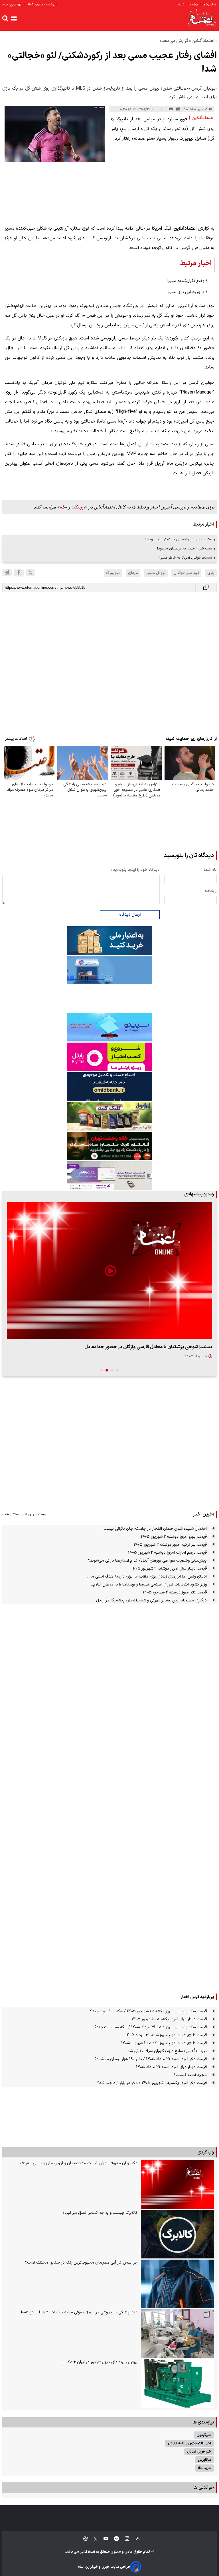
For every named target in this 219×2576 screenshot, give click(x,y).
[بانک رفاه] (109, 1175)
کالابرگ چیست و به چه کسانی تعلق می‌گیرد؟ (100, 2213)
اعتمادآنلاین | (202, 118)
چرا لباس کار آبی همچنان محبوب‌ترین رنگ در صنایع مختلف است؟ (81, 2263)
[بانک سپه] (109, 1086)
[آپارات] (83, 2539)
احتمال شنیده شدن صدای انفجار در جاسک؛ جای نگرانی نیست (155, 1529)
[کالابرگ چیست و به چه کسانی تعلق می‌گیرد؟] (177, 2234)
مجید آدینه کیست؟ (190, 2075)
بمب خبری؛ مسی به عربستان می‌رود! (185, 548)
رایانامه (211, 891)
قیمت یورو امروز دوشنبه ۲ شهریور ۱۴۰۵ (174, 1537)
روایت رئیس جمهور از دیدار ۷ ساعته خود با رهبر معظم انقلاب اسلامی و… (140, 1347)
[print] (171, 109)
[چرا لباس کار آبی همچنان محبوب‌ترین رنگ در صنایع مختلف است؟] (177, 2284)
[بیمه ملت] (109, 970)
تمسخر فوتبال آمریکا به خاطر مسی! (185, 558)
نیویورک (113, 573)
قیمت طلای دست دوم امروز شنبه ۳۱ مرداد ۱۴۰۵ (166, 2035)
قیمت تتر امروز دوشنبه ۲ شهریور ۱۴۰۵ (175, 1592)
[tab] (117, 1370)
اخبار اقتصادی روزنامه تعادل (189, 2443)
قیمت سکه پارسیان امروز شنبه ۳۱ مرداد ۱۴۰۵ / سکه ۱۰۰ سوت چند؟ (151, 2027)
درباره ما (193, 5)
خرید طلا (204, 2468)
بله (62, 507)
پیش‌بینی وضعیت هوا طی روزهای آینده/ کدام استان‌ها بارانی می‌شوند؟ (147, 1561)
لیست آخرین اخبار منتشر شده (25, 1514)
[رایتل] (109, 1057)
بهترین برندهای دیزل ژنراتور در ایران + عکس (100, 2362)
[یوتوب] (103, 2539)
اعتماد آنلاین (87, 2552)
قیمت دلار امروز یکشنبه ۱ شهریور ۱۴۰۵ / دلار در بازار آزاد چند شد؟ (152, 2083)
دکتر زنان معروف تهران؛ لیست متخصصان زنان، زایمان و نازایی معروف (79, 2163)
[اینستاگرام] (124, 2539)
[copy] (206, 587)
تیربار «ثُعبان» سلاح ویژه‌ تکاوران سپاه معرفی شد (167, 2051)
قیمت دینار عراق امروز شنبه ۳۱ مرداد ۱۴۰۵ (171, 2067)
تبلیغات (180, 5)
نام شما (210, 870)
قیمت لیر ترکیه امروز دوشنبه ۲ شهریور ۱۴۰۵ (170, 1545)
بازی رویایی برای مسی (186, 292)
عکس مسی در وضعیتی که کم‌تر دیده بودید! (179, 539)
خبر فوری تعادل (199, 2452)
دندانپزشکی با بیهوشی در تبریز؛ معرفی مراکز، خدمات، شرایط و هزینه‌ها (79, 2312)
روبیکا (79, 507)
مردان (133, 573)
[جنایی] (109, 1146)
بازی (211, 573)
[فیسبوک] (19, 573)
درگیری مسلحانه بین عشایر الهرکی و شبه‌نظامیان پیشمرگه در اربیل (151, 1600)
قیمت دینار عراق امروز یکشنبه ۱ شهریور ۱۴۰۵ (169, 2019)
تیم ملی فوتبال (186, 573)
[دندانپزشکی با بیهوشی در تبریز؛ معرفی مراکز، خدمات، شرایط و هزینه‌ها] (177, 2334)
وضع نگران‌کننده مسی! (185, 281)
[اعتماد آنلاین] (202, 19)
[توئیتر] (93, 2539)
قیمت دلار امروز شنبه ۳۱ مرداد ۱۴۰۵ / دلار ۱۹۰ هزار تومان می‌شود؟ (151, 2059)
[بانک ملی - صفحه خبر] (109, 940)
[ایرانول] (109, 1116)
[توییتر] (31, 573)
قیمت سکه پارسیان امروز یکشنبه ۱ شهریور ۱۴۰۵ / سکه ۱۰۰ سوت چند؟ (148, 2011)
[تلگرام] (7, 573)
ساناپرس (204, 2460)
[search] (5, 18)
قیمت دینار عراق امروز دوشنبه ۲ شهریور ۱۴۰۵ (169, 1569)
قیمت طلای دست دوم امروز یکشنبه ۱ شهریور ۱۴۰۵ (164, 2043)
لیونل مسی (156, 573)
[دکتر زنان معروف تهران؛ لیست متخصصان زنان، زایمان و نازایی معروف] (177, 2185)
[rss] (135, 2539)
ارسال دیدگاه (130, 915)
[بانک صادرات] (109, 1027)
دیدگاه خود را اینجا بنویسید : (135, 870)
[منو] (14, 18)
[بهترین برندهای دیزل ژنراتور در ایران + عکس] (177, 2384)
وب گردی (206, 2152)
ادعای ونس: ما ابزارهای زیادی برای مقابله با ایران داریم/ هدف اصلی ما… (147, 1577)
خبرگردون (204, 2435)
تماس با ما (209, 5)
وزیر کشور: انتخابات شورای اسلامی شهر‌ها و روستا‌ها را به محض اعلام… (148, 1584)
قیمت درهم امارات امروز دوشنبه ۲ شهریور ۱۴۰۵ (167, 1553)
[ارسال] (178, 109)
